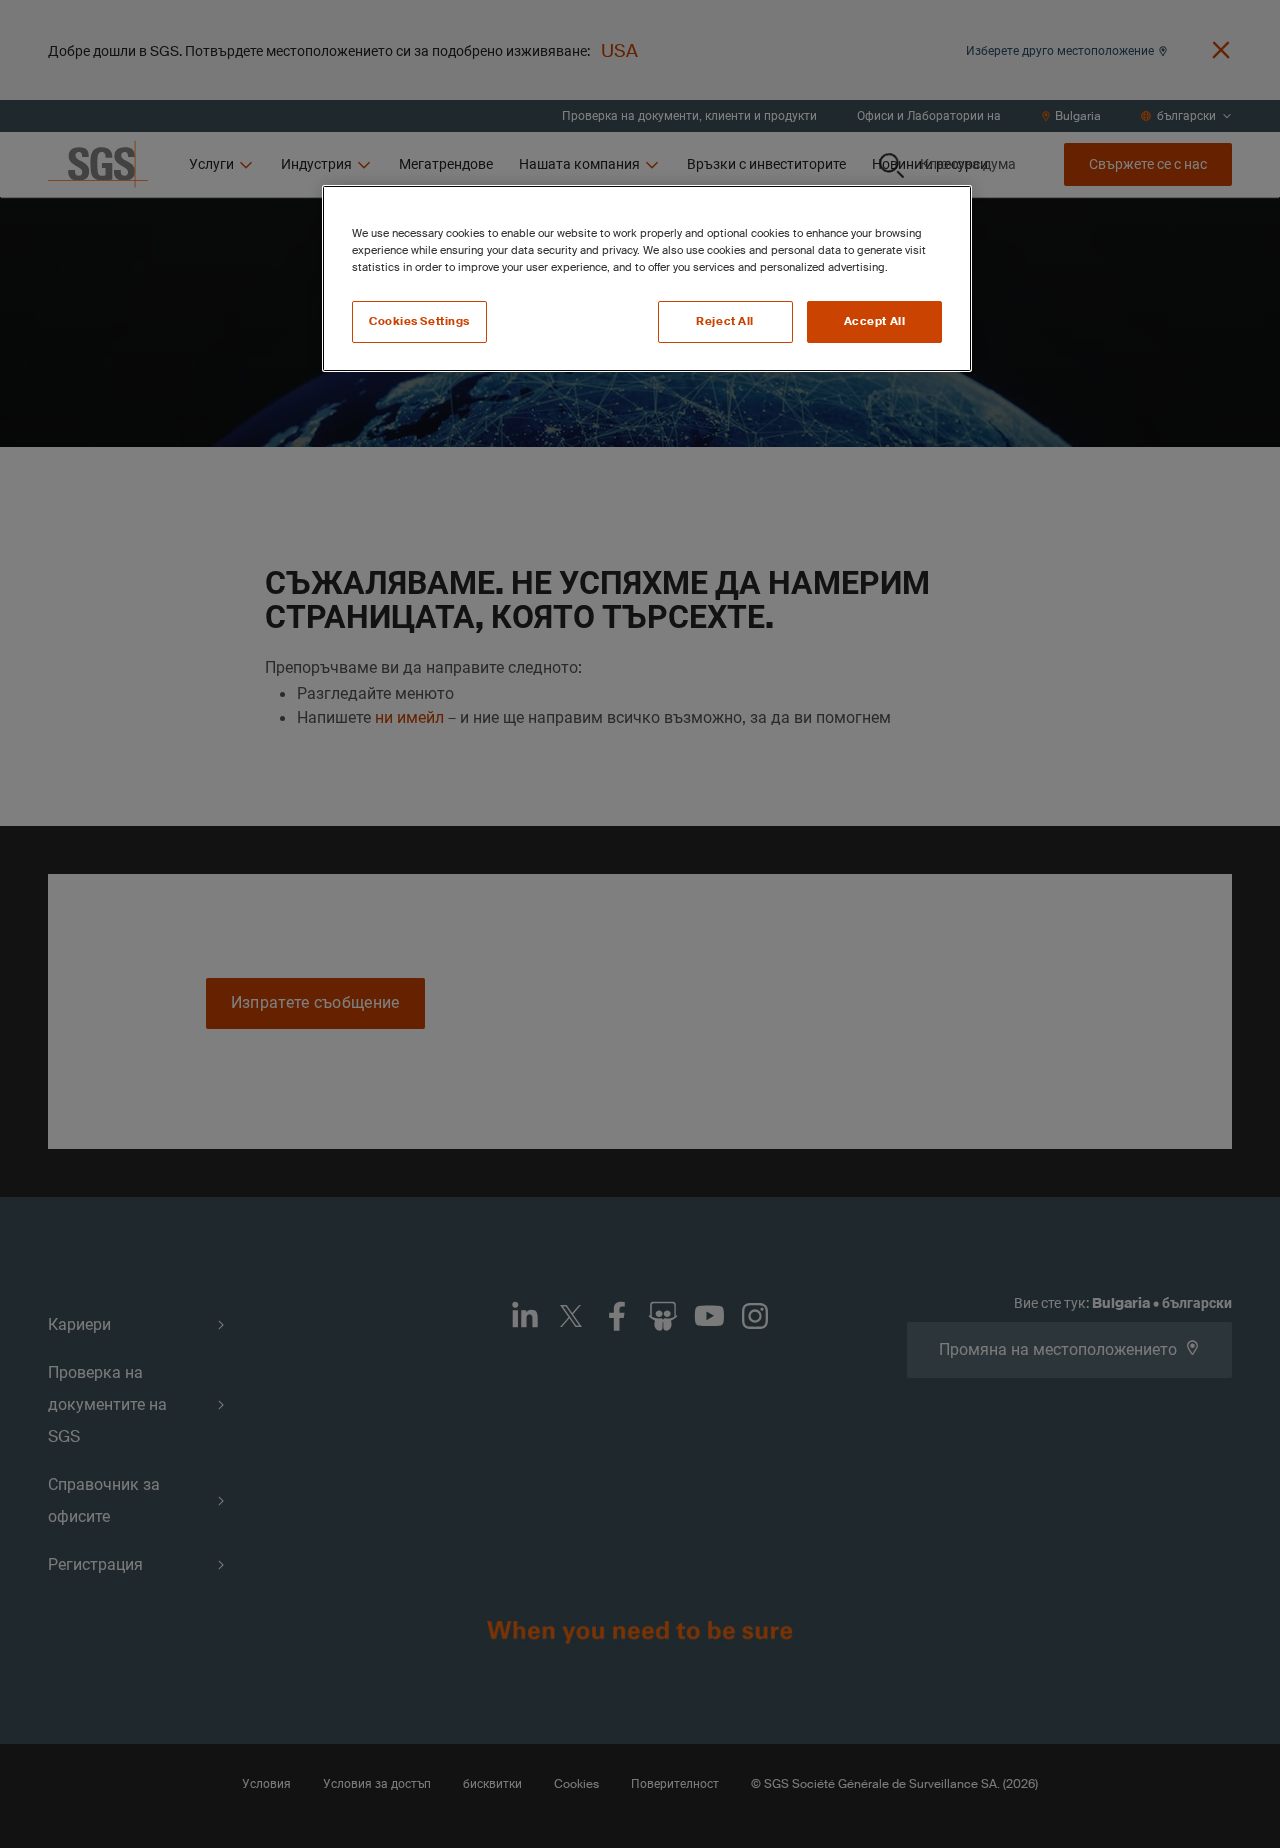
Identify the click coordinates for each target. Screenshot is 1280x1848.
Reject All (725, 321)
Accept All (875, 321)
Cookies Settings (419, 321)
